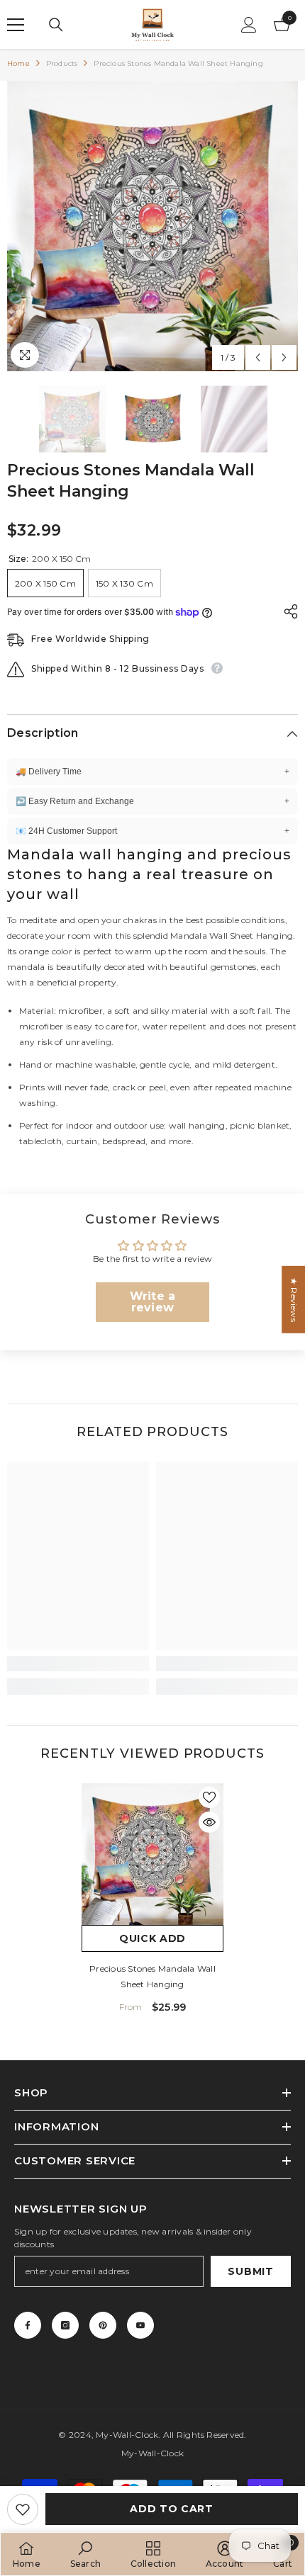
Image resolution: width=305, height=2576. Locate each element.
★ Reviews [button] (294, 1300)
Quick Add (152, 1938)
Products (62, 63)
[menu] (16, 25)
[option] (152, 226)
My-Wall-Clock (127, 2435)
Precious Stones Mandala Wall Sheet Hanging (152, 1976)
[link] (78, 1663)
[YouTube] (140, 2325)
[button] (258, 357)
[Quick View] (209, 1822)
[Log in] (249, 25)
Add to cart (172, 2509)
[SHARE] (287, 611)
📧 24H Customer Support (152, 831)
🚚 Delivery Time (152, 772)
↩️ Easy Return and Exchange (152, 801)
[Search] (56, 25)
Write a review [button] (153, 1302)
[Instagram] (65, 2325)
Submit (250, 2271)
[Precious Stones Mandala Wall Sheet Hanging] (152, 1854)
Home (18, 63)
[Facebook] (28, 2325)
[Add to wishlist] (23, 2509)
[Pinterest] (103, 2325)
